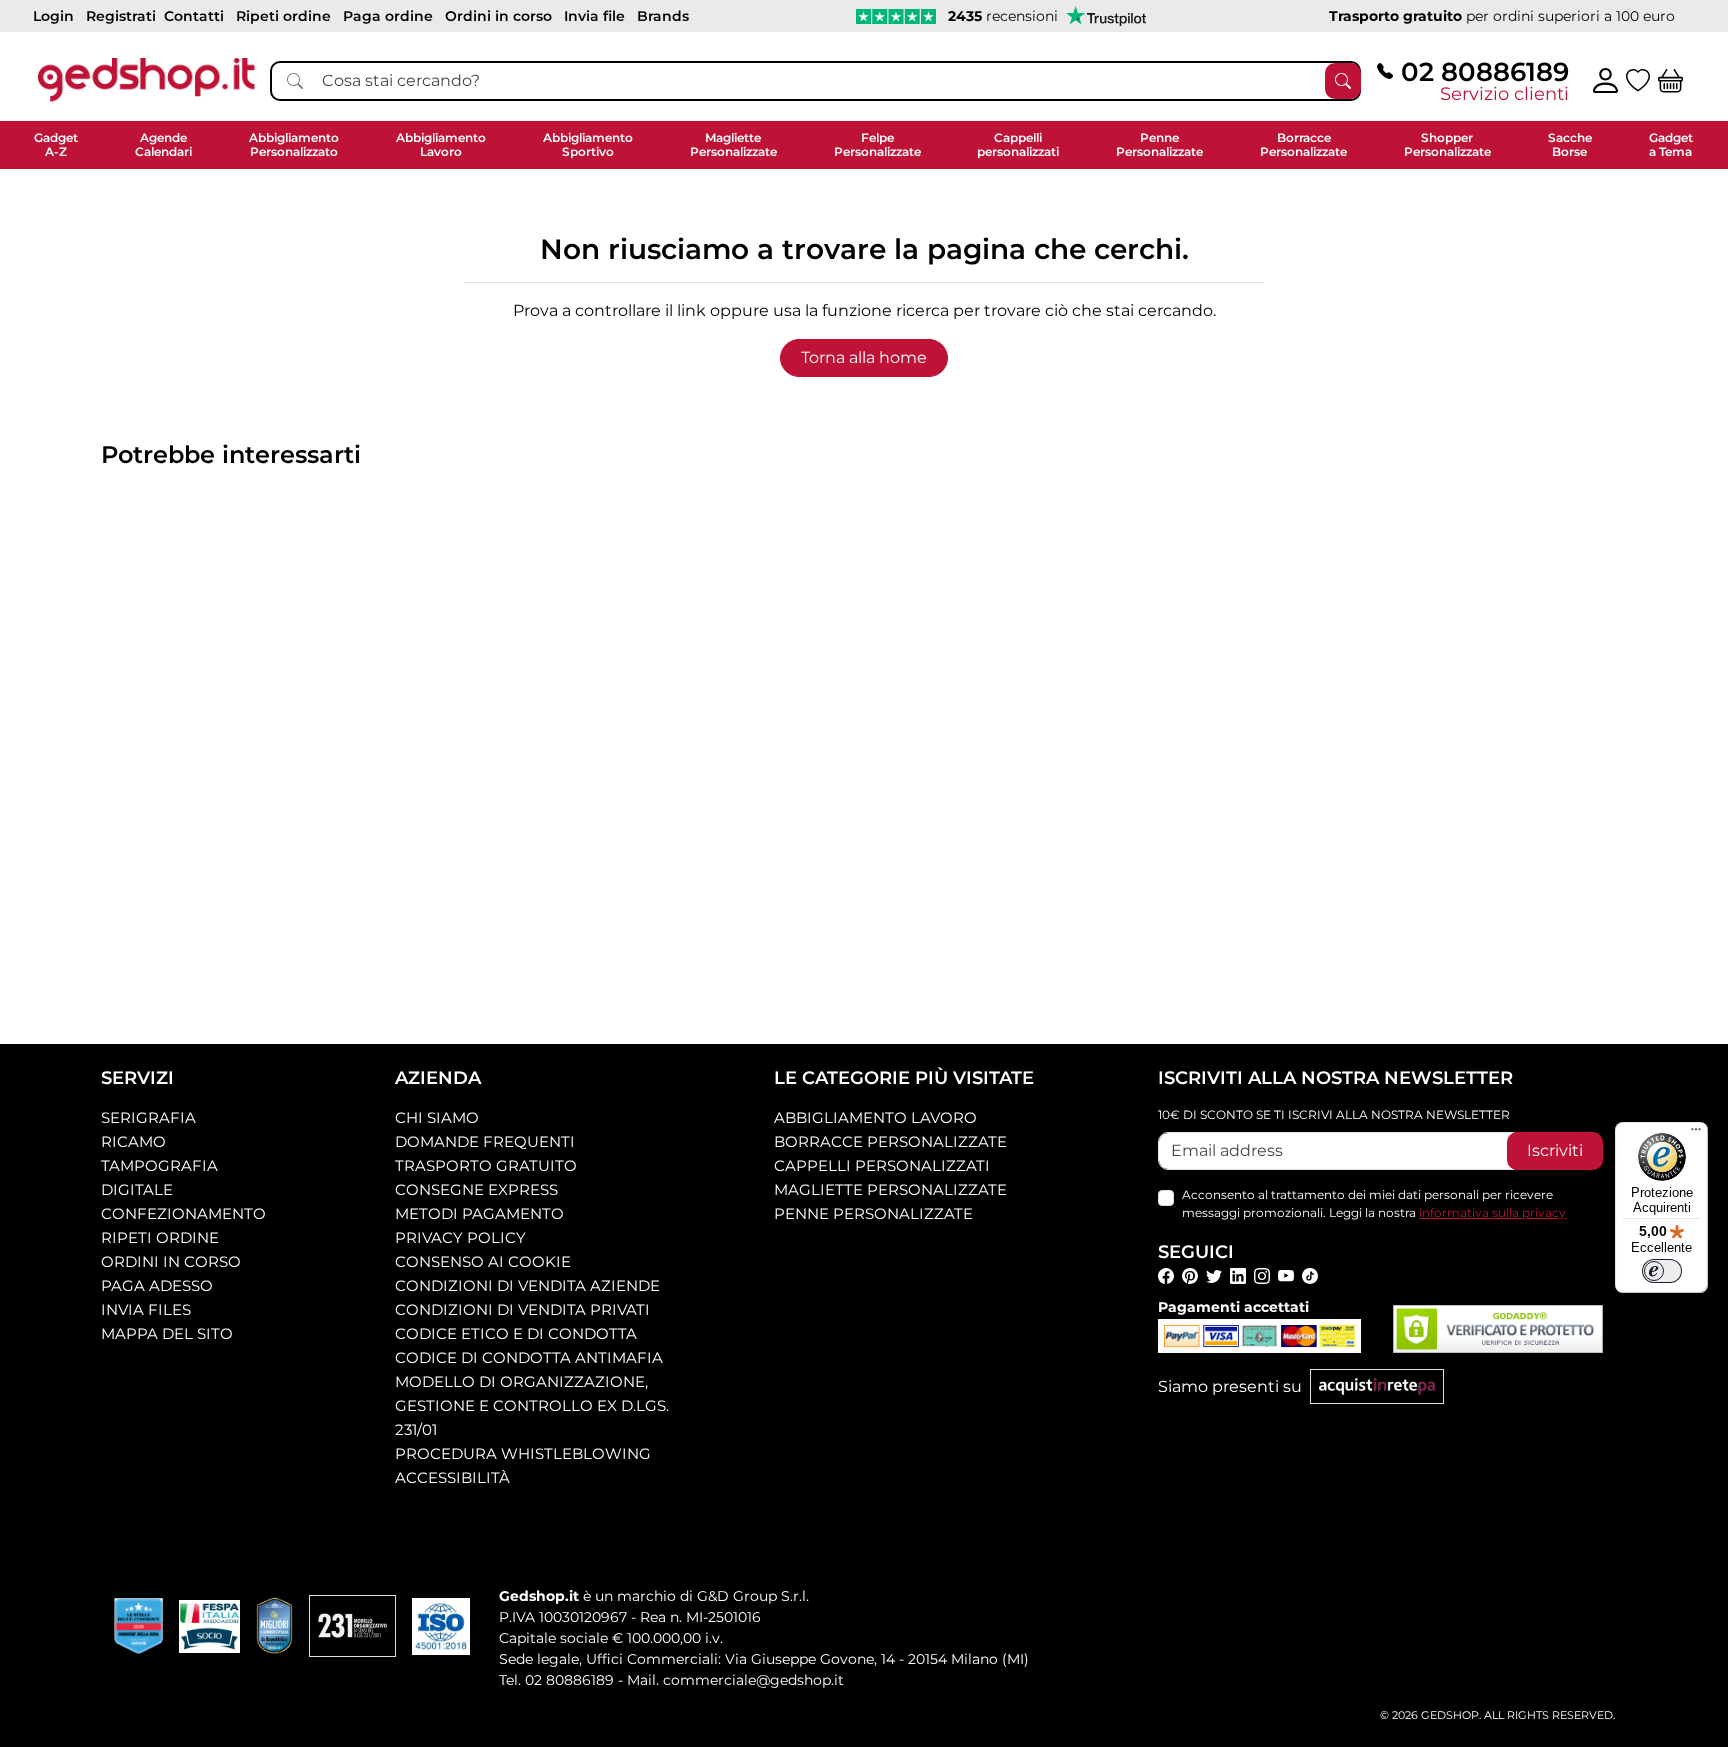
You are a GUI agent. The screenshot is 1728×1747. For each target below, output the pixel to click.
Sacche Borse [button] (1570, 144)
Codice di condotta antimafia (529, 1357)
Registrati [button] (121, 16)
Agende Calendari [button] (163, 144)
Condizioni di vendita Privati (522, 1309)
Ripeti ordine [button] (283, 16)
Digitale (137, 1189)
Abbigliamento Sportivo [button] (588, 144)
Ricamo (133, 1141)
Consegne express (476, 1189)
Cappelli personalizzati (882, 1165)
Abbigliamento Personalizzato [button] (294, 144)
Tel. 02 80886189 (556, 1680)
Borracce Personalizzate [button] (1303, 144)
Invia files (146, 1309)
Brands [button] (663, 16)
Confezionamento (183, 1213)
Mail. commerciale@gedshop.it (735, 1680)
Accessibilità (452, 1477)
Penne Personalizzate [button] (1159, 144)
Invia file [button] (594, 16)
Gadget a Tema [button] (1671, 144)
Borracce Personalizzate (890, 1141)
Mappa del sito (167, 1333)
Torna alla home (864, 357)
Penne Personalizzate (873, 1213)
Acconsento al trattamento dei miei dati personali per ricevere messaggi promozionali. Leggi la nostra (1374, 1203)
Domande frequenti (485, 1141)
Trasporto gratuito (486, 1165)
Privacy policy (460, 1237)
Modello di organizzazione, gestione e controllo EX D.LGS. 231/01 (532, 1405)
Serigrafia (148, 1117)
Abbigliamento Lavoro (875, 1117)
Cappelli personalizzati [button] (1018, 144)
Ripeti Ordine (160, 1237)
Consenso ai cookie (483, 1261)
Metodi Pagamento (479, 1213)
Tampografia (159, 1165)
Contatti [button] (194, 16)
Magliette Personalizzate (890, 1189)
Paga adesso (157, 1285)
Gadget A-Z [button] (56, 144)
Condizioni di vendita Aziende (527, 1285)
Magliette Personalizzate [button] (733, 144)
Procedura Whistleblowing (523, 1453)
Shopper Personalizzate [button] (1447, 144)
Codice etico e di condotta (516, 1333)
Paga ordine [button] (388, 16)
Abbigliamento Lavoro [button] (441, 144)
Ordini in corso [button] (498, 16)
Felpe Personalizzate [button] (877, 144)
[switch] (1662, 1271)
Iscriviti (1555, 1150)
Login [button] (53, 16)
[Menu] (1696, 1134)
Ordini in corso (171, 1261)
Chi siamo (437, 1117)
